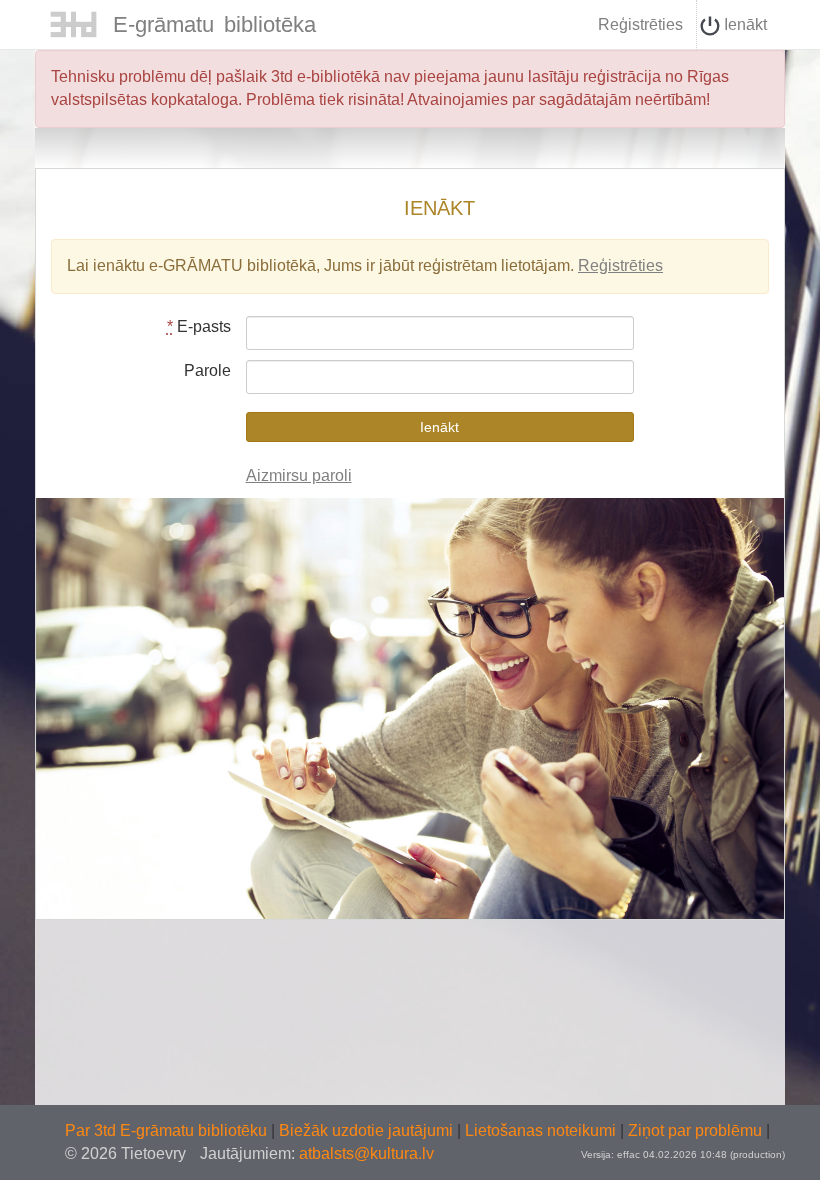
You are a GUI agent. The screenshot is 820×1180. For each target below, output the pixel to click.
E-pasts (199, 326)
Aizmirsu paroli (299, 475)
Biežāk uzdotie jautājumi (368, 1130)
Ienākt (743, 24)
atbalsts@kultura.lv (366, 1153)
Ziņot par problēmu (695, 1130)
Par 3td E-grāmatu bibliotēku (168, 1130)
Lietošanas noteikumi (542, 1130)
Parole (207, 370)
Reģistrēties (640, 24)
